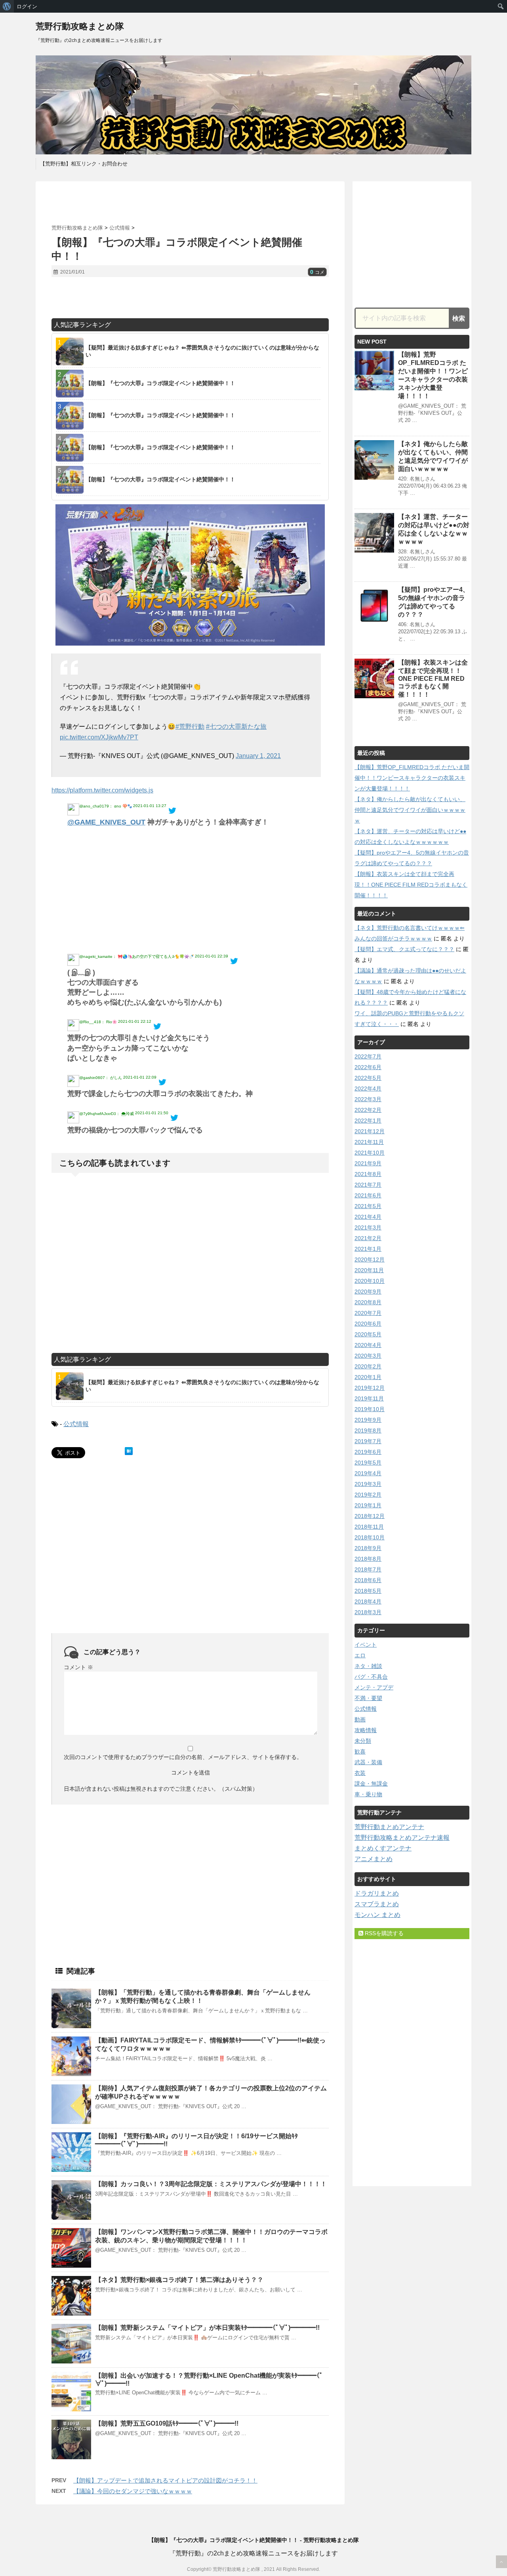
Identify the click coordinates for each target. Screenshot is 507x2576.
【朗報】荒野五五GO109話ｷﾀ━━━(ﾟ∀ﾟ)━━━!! (167, 2423)
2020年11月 (369, 1270)
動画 (360, 1719)
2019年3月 (368, 1484)
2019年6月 (368, 1452)
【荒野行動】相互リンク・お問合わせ (84, 164)
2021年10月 (370, 1153)
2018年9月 (368, 1548)
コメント (78, 1667)
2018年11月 (369, 1527)
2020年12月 (370, 1260)
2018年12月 (370, 1516)
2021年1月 (368, 1249)
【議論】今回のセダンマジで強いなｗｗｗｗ (133, 2491)
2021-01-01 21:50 (152, 1113)
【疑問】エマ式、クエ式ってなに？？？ (404, 949)
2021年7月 (368, 1185)
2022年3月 (368, 1099)
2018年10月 (370, 1537)
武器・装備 (368, 1762)
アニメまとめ (374, 1859)
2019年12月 (370, 1388)
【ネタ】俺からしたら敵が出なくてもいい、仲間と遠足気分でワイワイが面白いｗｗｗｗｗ (410, 810)
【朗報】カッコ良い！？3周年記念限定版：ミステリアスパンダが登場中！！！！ (211, 2184)
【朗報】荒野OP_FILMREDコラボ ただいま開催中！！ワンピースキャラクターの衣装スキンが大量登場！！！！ (412, 778)
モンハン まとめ (377, 1915)
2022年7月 (368, 1056)
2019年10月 (370, 1409)
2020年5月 (368, 1334)
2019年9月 (368, 1420)
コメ (317, 272)
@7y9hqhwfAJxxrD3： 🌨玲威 (107, 1114)
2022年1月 (368, 1121)
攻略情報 (366, 1730)
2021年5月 (368, 1206)
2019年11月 (369, 1398)
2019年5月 (368, 1463)
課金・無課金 (371, 1784)
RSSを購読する (383, 1933)
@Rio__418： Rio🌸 (98, 1022)
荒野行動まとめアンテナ (389, 1827)
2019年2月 (368, 1495)
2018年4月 (368, 1601)
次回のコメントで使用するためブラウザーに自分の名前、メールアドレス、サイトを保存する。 (183, 1757)
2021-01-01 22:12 (135, 1021)
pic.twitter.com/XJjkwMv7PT (99, 737)
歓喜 (360, 1752)
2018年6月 (368, 1580)
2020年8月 (368, 1302)
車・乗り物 (368, 1794)
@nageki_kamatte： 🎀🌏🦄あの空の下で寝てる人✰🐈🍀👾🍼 (136, 957)
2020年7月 (368, 1313)
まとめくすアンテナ (383, 1848)
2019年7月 (368, 1441)
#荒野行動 (190, 727)
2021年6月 (368, 1195)
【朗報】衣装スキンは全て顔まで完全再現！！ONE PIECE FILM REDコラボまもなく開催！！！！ (433, 678)
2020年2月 (368, 1366)
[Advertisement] (190, 203)
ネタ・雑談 (368, 1666)
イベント (366, 1645)
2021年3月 (368, 1227)
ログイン (27, 6)
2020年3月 (368, 1356)
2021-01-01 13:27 (150, 806)
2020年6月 (368, 1324)
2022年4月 (368, 1089)
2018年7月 (368, 1569)
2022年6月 (368, 1067)
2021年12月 (370, 1131)
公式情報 (76, 1424)
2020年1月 (368, 1377)
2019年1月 (368, 1505)
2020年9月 (368, 1292)
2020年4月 (368, 1345)
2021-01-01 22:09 (140, 1077)
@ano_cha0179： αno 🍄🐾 (106, 806)
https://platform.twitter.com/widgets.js (102, 790)
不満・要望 (368, 1698)
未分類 (363, 1741)
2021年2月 (368, 1238)
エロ (360, 1655)
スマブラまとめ (377, 1904)
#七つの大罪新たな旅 (236, 727)
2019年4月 (368, 1473)
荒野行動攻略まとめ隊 (80, 26)
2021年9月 (368, 1163)
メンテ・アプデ (374, 1687)
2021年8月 (368, 1174)
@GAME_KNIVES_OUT (106, 822)
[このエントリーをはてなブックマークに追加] (129, 1451)
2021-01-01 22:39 (212, 956)
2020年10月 (370, 1281)
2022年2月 (368, 1110)
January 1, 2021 (258, 756)
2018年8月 (368, 1559)
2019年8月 (368, 1430)
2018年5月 (368, 1591)
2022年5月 (368, 1078)
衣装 (360, 1773)
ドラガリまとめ (377, 1893)
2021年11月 (369, 1142)
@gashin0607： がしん (101, 1078)
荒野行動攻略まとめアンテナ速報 (402, 1838)
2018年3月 (368, 1612)
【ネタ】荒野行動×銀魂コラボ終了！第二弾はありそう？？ (179, 2280)
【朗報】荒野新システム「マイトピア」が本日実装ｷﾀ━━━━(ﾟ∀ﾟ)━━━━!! (207, 2328)
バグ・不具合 (371, 1677)
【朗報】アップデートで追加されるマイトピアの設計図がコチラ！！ (165, 2480)
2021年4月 (368, 1217)
